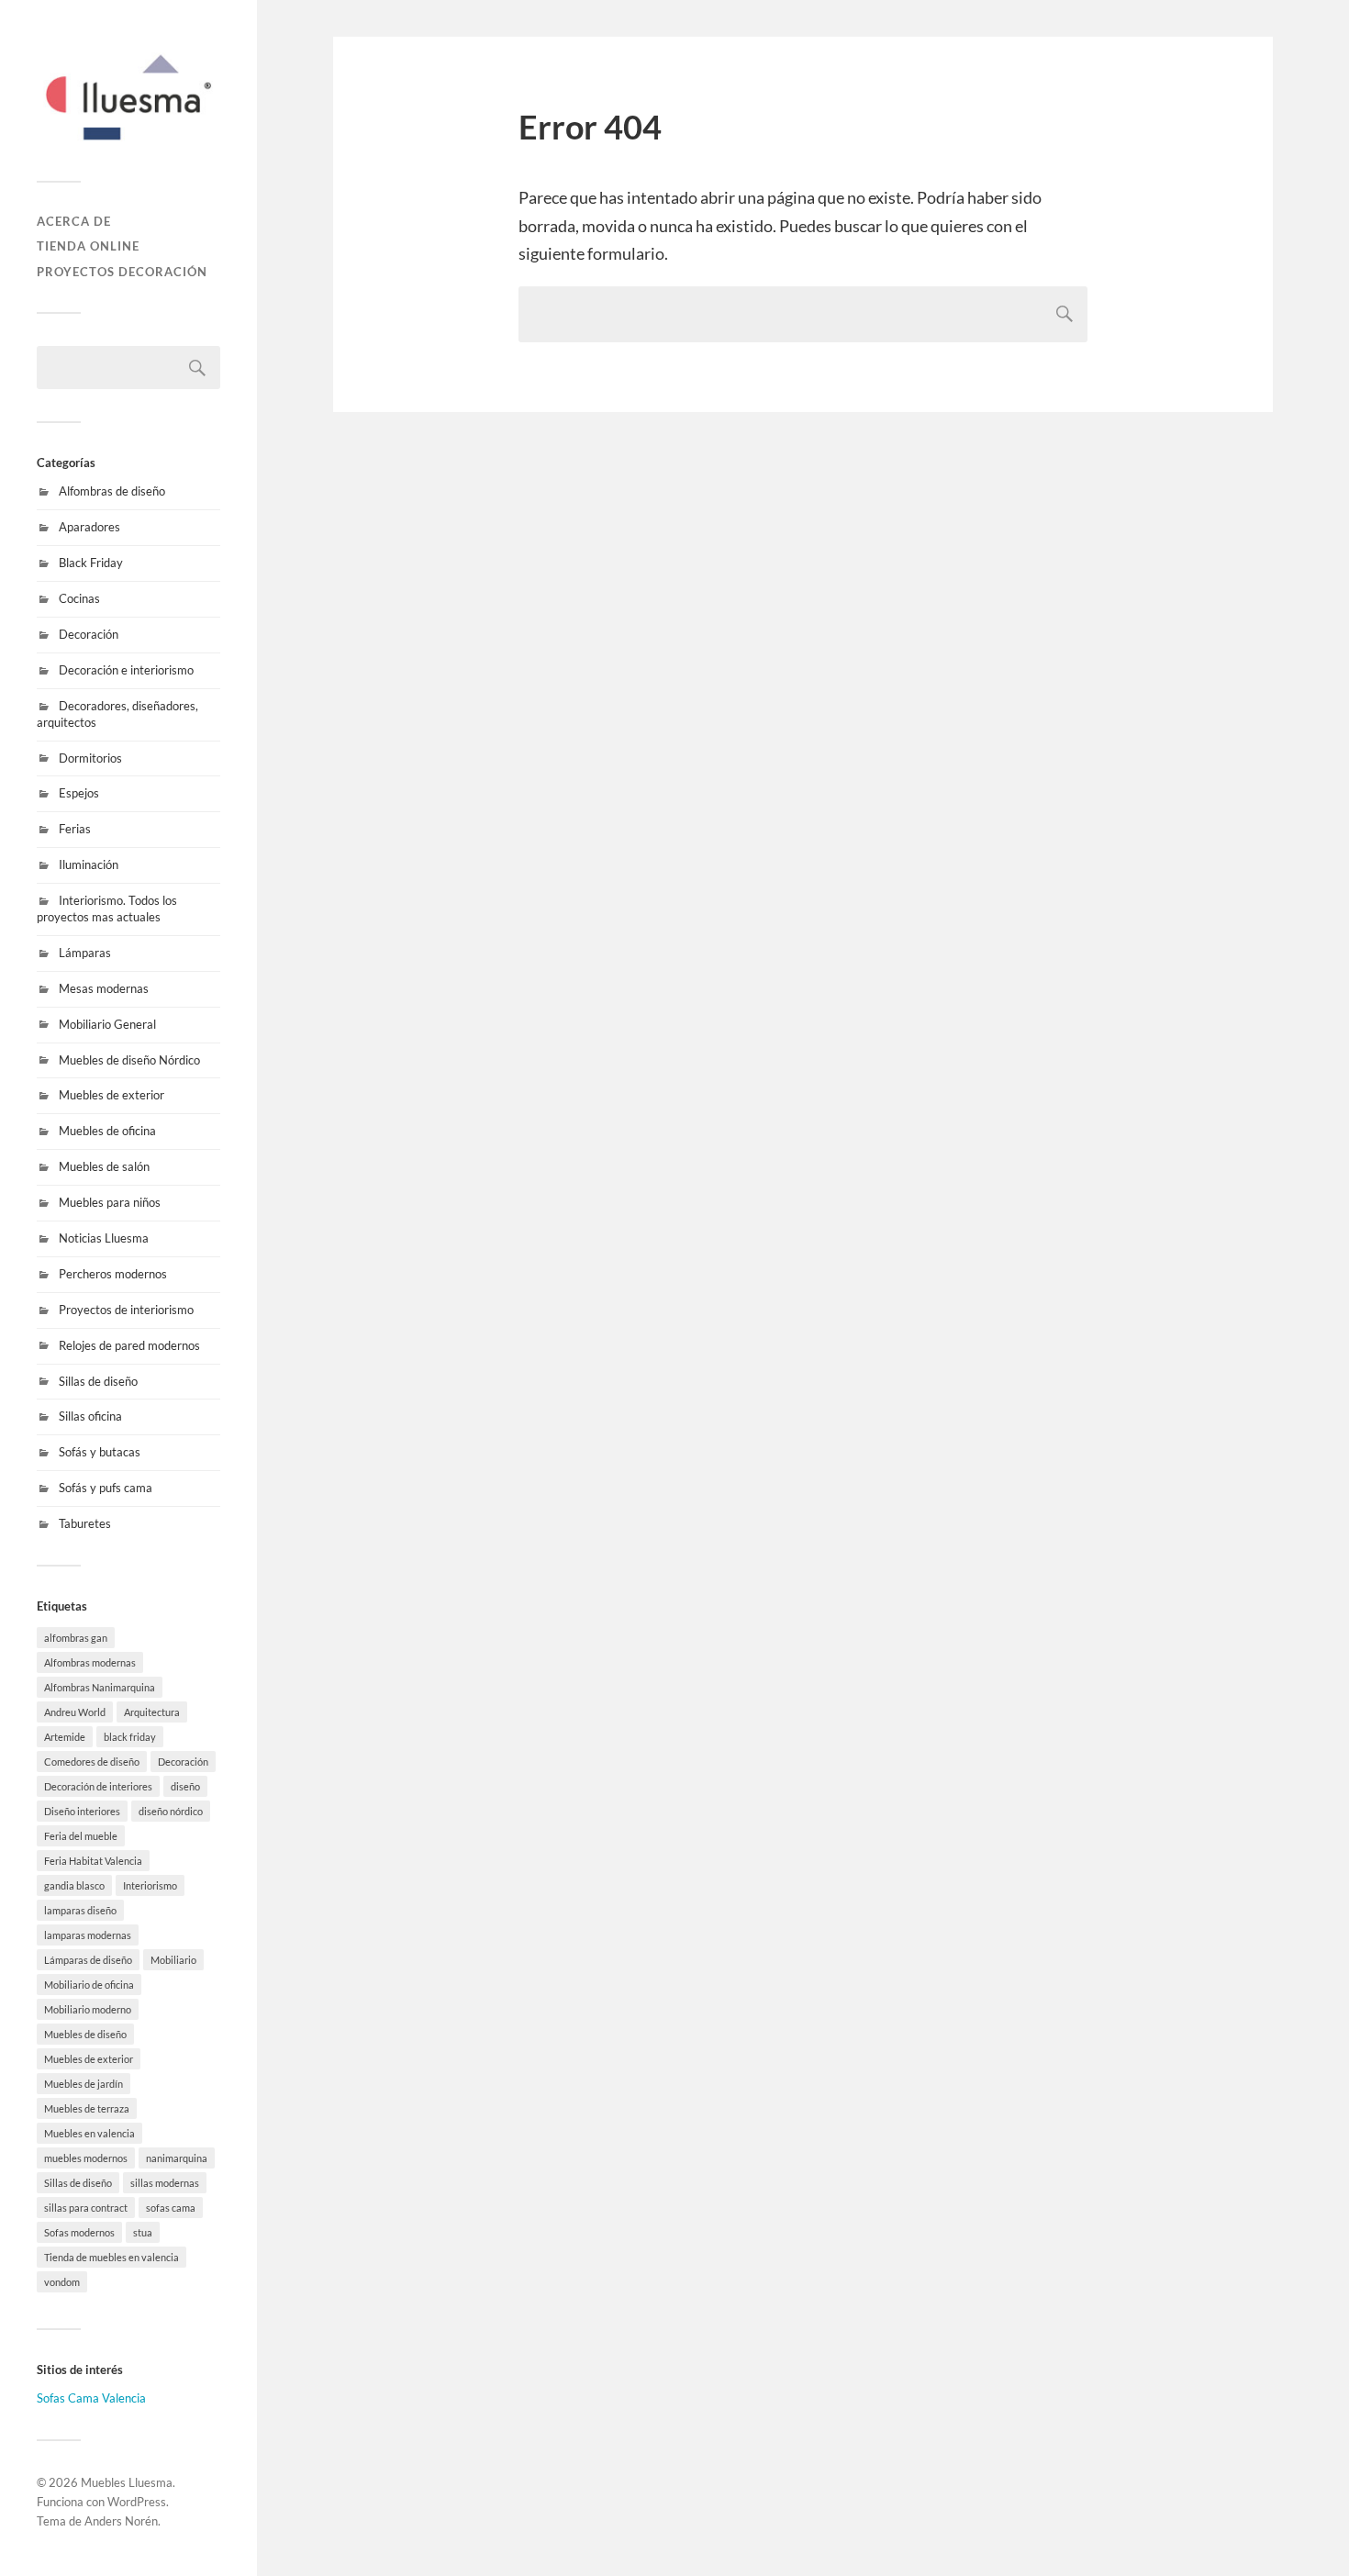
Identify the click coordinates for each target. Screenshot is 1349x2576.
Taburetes (85, 1523)
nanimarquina (177, 2158)
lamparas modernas (88, 1935)
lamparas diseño (80, 1910)
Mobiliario (173, 1960)
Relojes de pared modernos (129, 1345)
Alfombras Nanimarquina (100, 1687)
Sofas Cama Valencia (91, 2398)
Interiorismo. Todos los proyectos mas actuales (107, 909)
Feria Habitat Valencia (93, 1861)
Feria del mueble (81, 1836)
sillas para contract (86, 2208)
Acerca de (74, 221)
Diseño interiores (82, 1811)
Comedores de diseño (92, 1762)
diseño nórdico (171, 1811)
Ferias (75, 829)
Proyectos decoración (122, 272)
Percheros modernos (113, 1274)
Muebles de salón (104, 1166)
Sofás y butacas (100, 1452)
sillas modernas (165, 2183)
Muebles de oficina (107, 1131)
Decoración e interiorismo (126, 670)
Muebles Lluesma (127, 2482)
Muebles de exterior (111, 1095)
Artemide (65, 1737)
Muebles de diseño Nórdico (129, 1060)
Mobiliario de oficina (89, 1985)
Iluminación (89, 864)
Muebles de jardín (84, 2084)
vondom (62, 2282)
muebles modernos (86, 2158)
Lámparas (85, 953)
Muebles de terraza (87, 2108)
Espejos (79, 793)
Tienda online (88, 246)
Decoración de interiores (98, 1786)
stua (143, 2232)
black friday (130, 1737)
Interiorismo (150, 1885)
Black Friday (91, 563)
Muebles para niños (110, 1202)
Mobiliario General (107, 1024)
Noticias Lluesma (104, 1238)
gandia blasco (74, 1885)
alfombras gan (76, 1638)
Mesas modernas (104, 988)
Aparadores (89, 527)
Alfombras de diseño (112, 491)
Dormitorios (90, 758)
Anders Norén (121, 2521)
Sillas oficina (90, 1416)
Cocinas (79, 598)
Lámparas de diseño (88, 1960)
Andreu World (75, 1712)
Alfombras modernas (90, 1662)
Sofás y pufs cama (106, 1488)
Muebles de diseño (85, 2034)
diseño (185, 1786)
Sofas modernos (79, 2232)
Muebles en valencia (89, 2133)
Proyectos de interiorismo (126, 1310)
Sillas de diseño (98, 1381)
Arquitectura (152, 1712)
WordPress (137, 2502)
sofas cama (171, 2208)
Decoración (89, 634)
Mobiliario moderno (88, 2009)
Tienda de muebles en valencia (111, 2257)
